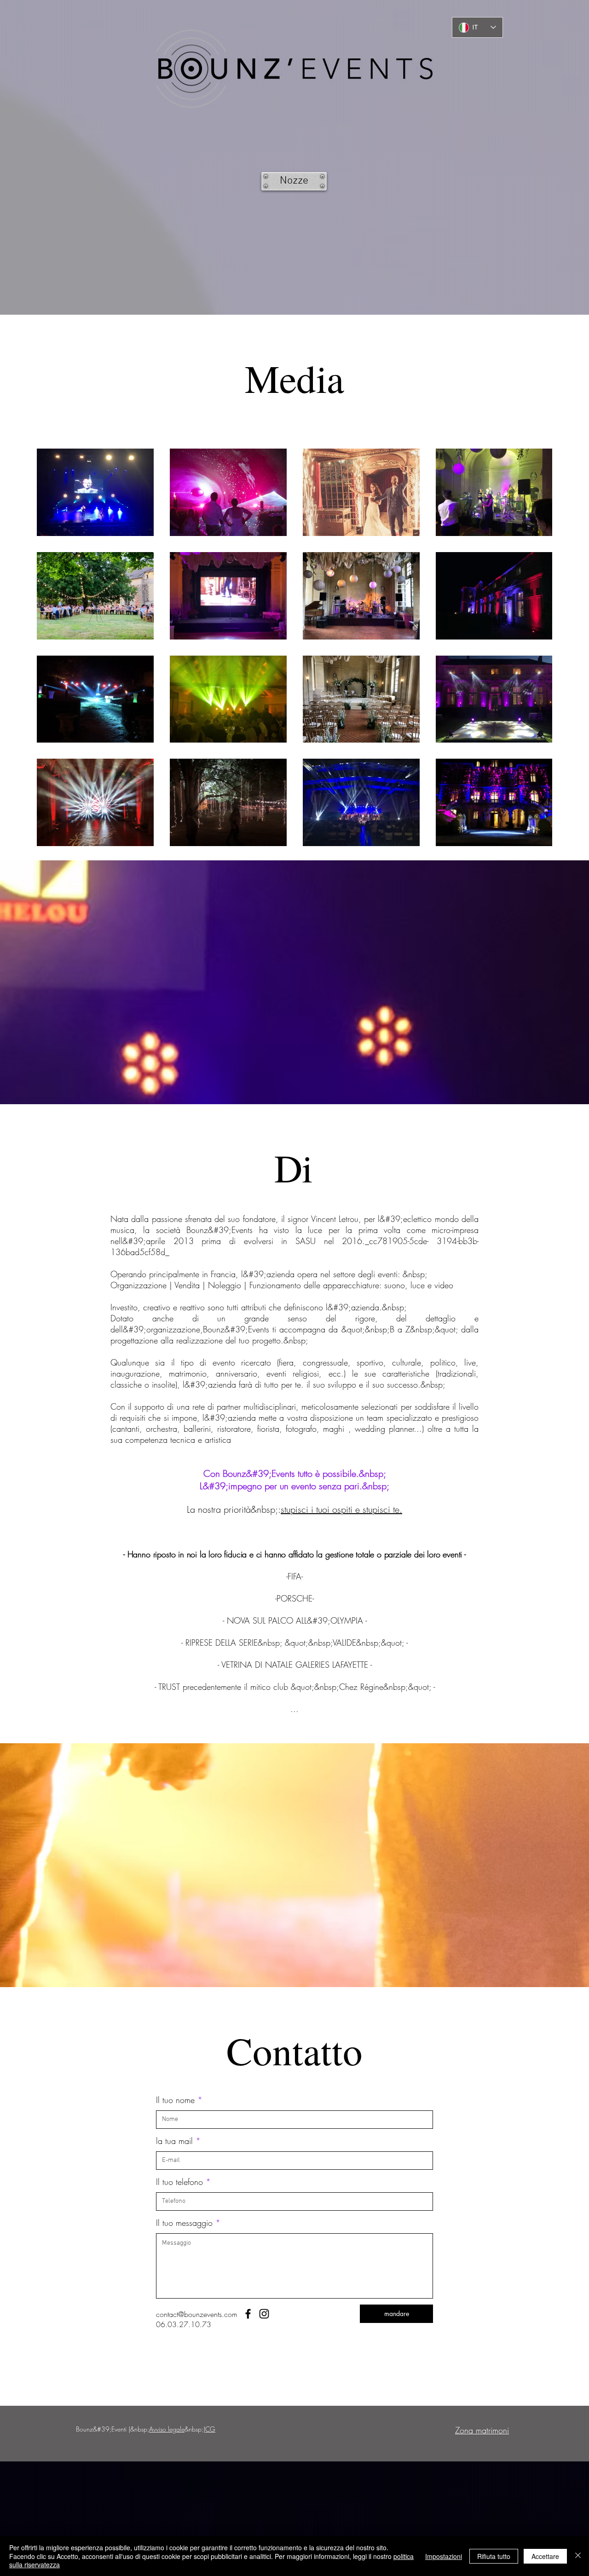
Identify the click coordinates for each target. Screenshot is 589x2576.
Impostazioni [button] (444, 2556)
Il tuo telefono (179, 2182)
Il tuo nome (175, 2100)
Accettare (545, 2556)
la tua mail (174, 2141)
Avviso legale (167, 2429)
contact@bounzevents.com (197, 2314)
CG (210, 2429)
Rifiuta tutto (494, 2556)
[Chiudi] (578, 2556)
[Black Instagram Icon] (264, 2314)
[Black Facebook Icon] (248, 2314)
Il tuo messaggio (184, 2223)
